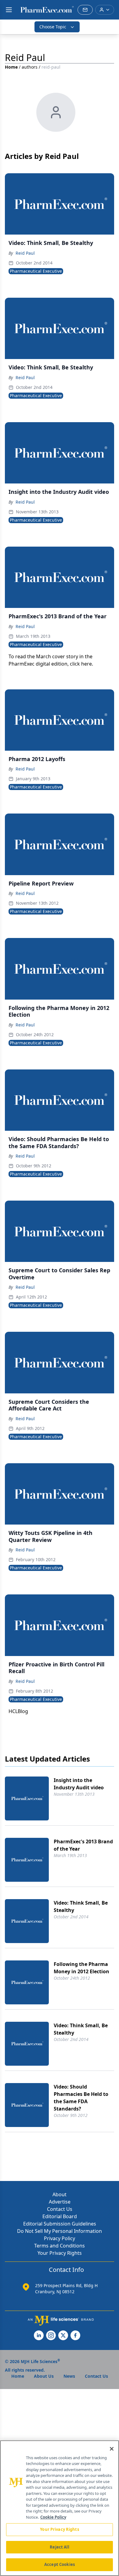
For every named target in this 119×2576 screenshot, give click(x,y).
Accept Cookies (60, 2564)
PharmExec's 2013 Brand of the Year (83, 1845)
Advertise (60, 2202)
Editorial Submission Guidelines (60, 2224)
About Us (44, 2376)
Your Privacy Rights (60, 2253)
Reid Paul (25, 253)
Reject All (59, 2547)
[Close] (112, 2449)
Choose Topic (53, 27)
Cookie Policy (53, 2517)
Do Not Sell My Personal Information (60, 2231)
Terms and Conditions (60, 2246)
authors (30, 67)
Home (11, 67)
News (69, 2376)
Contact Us (60, 2209)
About (60, 2194)
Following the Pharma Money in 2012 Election (81, 1968)
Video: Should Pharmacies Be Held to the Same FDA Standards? (81, 2098)
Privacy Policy (60, 2238)
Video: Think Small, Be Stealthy (81, 1906)
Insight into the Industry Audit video (79, 1784)
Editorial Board (60, 2216)
